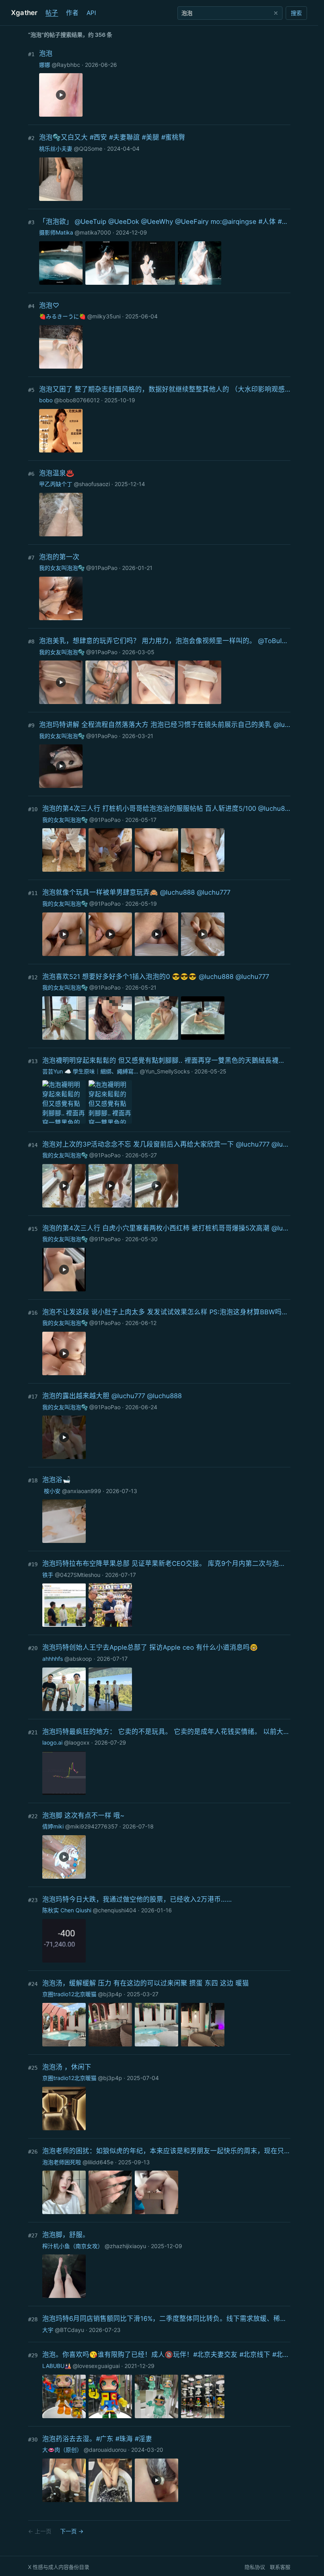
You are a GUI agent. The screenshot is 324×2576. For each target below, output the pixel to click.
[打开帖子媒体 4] (200, 263)
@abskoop (78, 1659)
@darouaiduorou (105, 2450)
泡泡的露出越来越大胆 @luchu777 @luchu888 (112, 1396)
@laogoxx (77, 1742)
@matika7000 (93, 232)
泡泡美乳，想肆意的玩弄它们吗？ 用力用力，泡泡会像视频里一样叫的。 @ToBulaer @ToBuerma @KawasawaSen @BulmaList (165, 641)
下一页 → (72, 2531)
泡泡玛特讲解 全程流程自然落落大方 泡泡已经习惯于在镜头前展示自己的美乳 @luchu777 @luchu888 (165, 725)
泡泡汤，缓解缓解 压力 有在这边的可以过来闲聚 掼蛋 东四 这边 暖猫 (146, 1983)
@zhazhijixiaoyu (125, 2246)
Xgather (24, 13)
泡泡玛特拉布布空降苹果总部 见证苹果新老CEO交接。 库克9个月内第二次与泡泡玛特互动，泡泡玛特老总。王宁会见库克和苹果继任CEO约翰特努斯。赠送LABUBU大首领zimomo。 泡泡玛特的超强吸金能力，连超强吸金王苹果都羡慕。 (166, 1563)
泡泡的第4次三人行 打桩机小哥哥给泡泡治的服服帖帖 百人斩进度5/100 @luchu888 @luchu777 (166, 808)
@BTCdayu (70, 2330)
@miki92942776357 (91, 1826)
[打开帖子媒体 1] (61, 179)
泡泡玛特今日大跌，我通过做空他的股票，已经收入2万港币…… (137, 1899)
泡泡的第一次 (59, 557)
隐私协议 (255, 2567)
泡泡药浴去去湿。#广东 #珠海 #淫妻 (97, 2439)
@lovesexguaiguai (96, 2366)
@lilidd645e (98, 2162)
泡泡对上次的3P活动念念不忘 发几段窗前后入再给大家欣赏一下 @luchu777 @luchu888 (166, 1144)
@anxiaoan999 (82, 1491)
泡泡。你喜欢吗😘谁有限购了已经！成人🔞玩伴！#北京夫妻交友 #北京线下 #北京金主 (166, 2355)
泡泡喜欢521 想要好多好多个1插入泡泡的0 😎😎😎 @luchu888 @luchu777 (156, 977)
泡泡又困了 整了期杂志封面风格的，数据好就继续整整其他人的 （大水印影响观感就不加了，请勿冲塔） (165, 389)
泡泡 (46, 53)
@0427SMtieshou (78, 1575)
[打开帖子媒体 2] (107, 263)
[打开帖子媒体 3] (153, 263)
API (91, 13)
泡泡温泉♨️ (57, 473)
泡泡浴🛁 (57, 1480)
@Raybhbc (66, 65)
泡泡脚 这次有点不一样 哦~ (83, 1815)
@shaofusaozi (92, 484)
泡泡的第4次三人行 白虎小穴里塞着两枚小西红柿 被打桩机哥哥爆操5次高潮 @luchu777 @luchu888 (166, 1228)
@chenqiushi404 (115, 1910)
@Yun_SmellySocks (165, 1071)
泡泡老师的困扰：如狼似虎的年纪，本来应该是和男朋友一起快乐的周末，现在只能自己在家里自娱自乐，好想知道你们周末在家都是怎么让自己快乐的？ (166, 2151)
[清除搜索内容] (276, 13)
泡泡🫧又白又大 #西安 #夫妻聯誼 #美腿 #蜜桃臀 (112, 137)
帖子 (52, 13)
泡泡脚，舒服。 (66, 2235)
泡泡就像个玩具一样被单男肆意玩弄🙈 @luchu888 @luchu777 (136, 892)
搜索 (296, 13)
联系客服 (280, 2567)
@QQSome (88, 149)
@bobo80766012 (77, 400)
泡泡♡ (49, 305)
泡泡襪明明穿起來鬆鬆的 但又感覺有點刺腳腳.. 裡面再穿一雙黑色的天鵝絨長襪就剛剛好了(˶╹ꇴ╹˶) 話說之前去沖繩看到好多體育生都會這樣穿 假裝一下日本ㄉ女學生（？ (166, 1060)
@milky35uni (104, 316)
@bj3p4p (110, 1994)
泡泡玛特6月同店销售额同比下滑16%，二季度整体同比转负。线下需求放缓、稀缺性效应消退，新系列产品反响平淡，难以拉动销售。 (166, 2319)
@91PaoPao (102, 568)
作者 (72, 13)
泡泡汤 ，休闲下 (67, 2067)
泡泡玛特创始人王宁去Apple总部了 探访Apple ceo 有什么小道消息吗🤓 (150, 1647)
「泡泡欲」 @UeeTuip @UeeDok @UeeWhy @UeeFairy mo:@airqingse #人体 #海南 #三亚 (165, 221)
